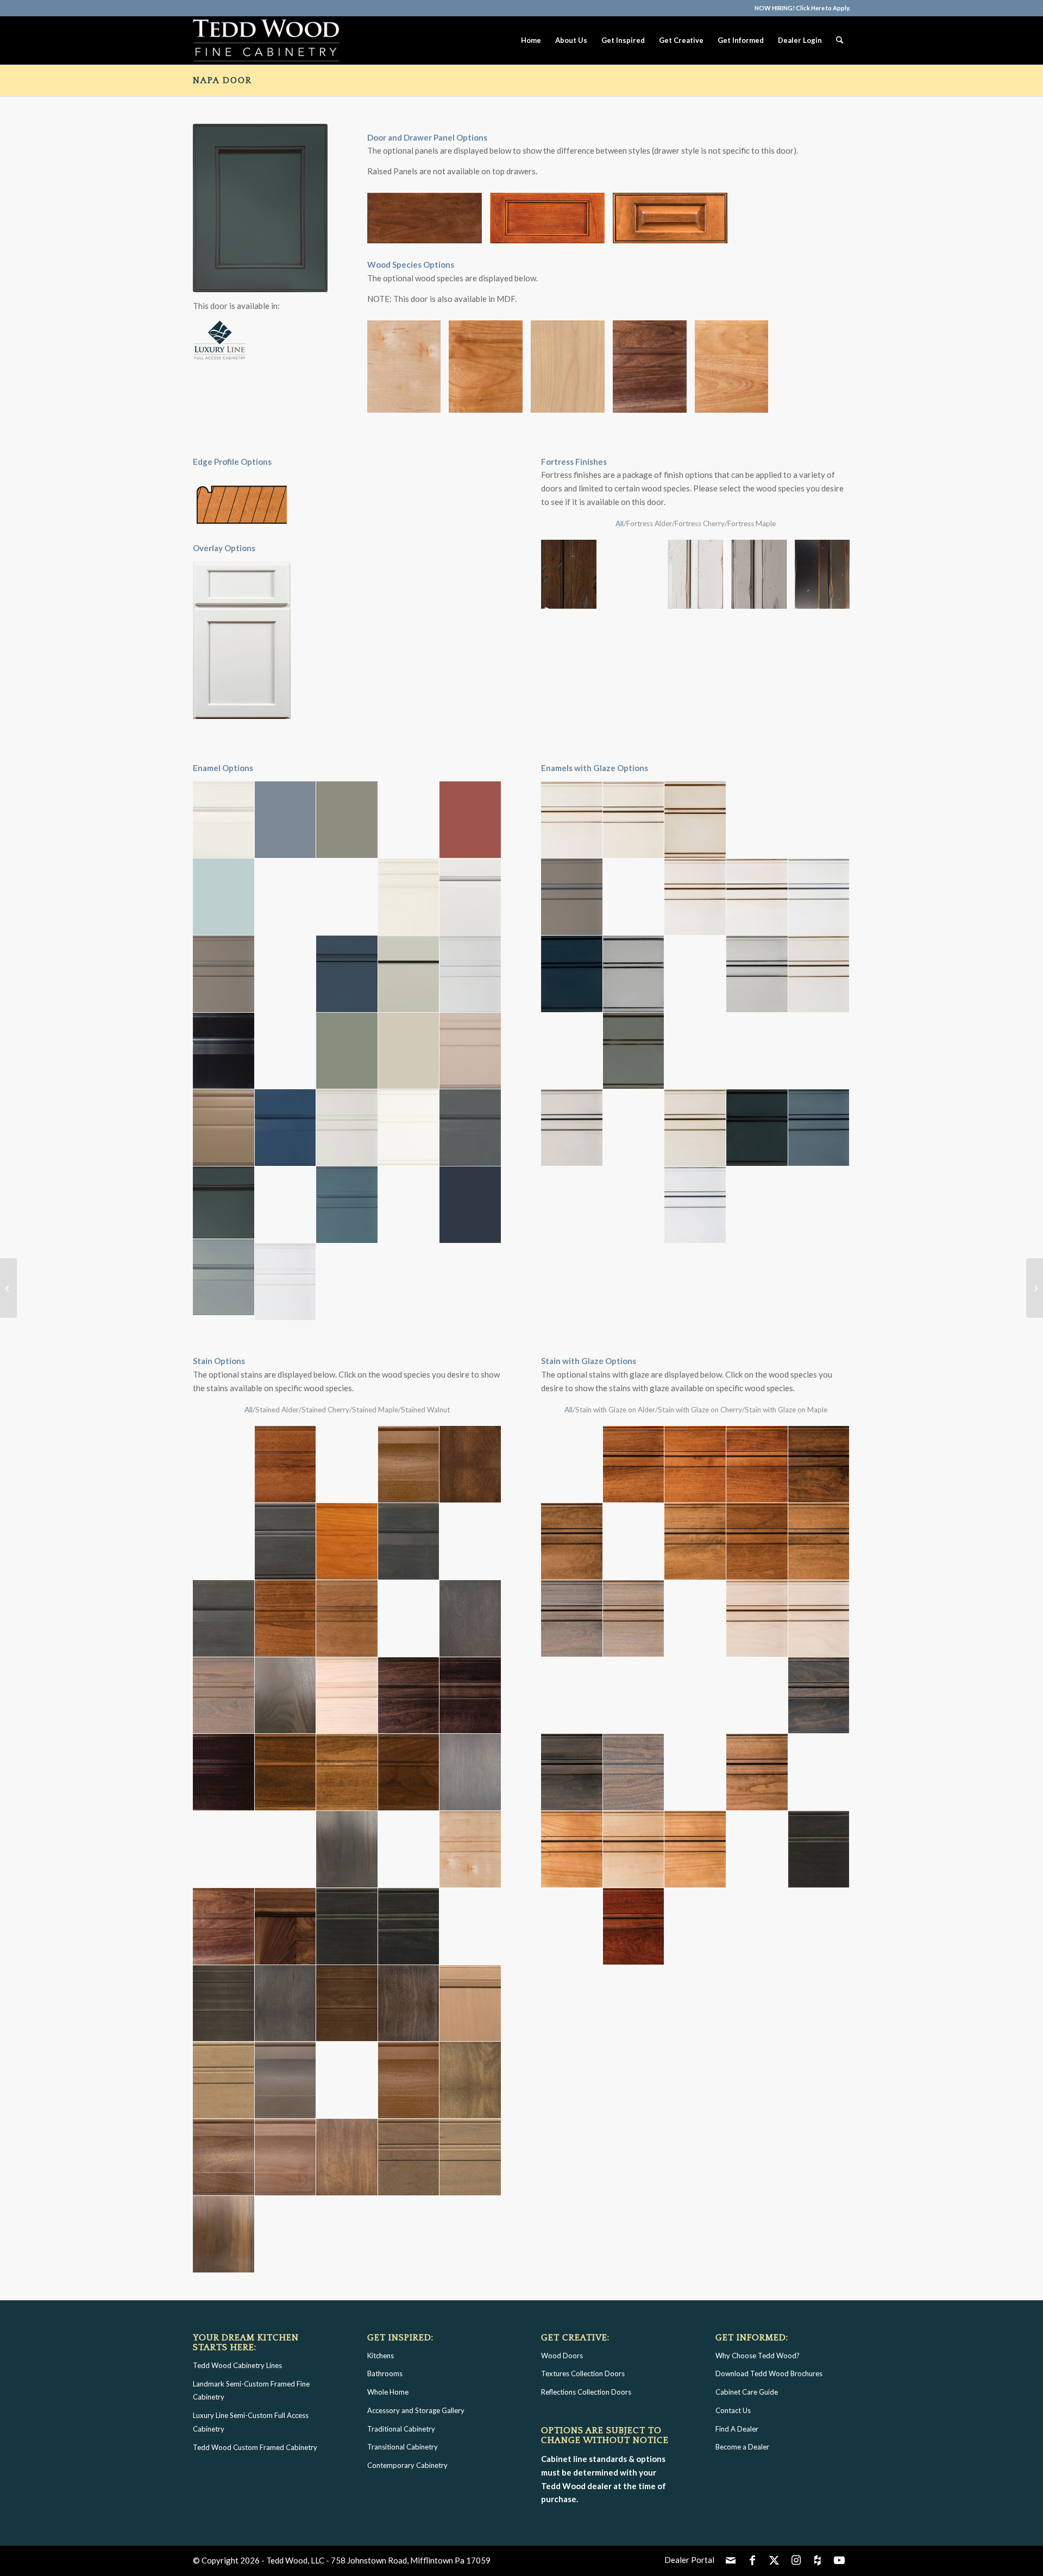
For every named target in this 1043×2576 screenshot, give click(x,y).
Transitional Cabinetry (403, 2447)
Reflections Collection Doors (586, 2392)
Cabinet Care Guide (747, 2392)
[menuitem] (800, 8)
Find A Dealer (737, 2429)
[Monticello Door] (8, 1288)
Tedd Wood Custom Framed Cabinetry (255, 2447)
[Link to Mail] (731, 2560)
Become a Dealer (742, 2447)
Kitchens (381, 2356)
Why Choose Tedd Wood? (758, 2356)
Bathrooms (385, 2373)
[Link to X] (774, 2560)
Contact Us (733, 2410)
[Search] (840, 40)
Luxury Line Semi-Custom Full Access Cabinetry (251, 2422)
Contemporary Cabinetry (407, 2465)
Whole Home (388, 2392)
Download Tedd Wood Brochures (769, 2373)
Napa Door (222, 80)
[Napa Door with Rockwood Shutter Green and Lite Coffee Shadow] (260, 208)
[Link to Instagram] (796, 2560)
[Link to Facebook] (752, 2560)
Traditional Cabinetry (401, 2429)
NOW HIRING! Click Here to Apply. (802, 8)
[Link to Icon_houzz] (818, 2560)
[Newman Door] (1035, 1288)
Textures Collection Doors (583, 2373)
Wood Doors (562, 2356)
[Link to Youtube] (839, 2560)
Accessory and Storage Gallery (416, 2410)
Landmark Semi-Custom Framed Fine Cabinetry (251, 2391)
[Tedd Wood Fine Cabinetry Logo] (266, 40)
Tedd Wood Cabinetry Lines (237, 2365)
